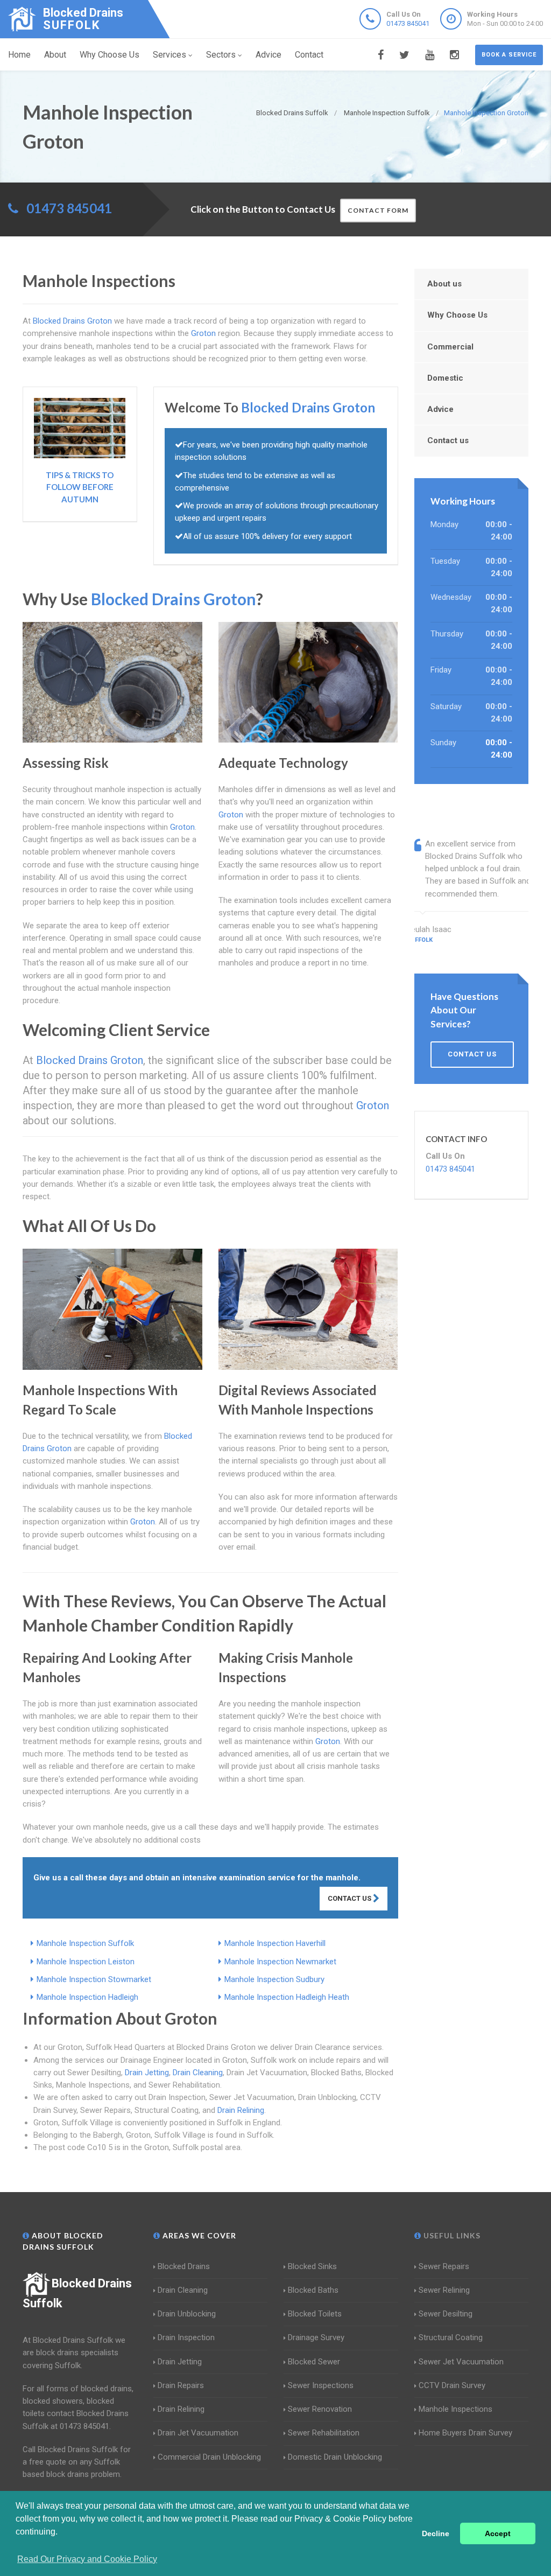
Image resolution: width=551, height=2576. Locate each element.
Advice (269, 55)
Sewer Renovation (320, 2409)
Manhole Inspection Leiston (86, 1962)
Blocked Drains (184, 2266)
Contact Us (350, 1898)
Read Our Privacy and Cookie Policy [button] (87, 2559)
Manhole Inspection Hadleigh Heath (287, 1997)
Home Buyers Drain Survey (465, 2433)
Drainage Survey (316, 2337)
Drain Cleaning (198, 2073)
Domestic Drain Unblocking (335, 2457)
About (55, 55)
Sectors (221, 55)
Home (19, 55)
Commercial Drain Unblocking (209, 2457)
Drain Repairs (181, 2385)
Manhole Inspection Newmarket (280, 1962)
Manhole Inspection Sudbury (274, 1979)
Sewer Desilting (446, 2314)
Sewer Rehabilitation (324, 2433)
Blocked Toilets (315, 2314)
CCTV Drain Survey (452, 2385)
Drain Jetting (147, 2073)
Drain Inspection (186, 2337)
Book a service (509, 55)
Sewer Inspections (321, 2385)
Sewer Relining (444, 2290)
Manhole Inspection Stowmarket (94, 1979)
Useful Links (451, 2235)
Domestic (445, 378)
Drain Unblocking (187, 2314)
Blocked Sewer (314, 2362)
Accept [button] (498, 2533)
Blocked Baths (313, 2290)
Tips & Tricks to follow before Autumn (80, 487)
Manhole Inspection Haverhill (275, 1943)
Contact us (448, 440)
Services (169, 55)
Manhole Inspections (455, 2409)
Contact (309, 55)
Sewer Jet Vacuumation (461, 2362)
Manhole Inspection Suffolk (85, 1943)
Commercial (450, 347)
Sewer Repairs (444, 2266)
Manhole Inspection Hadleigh (87, 1997)
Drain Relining (241, 2110)
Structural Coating (451, 2337)
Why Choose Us (110, 55)
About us (444, 284)
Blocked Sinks (312, 2266)
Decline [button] (436, 2533)
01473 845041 (408, 23)
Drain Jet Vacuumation (198, 2433)
